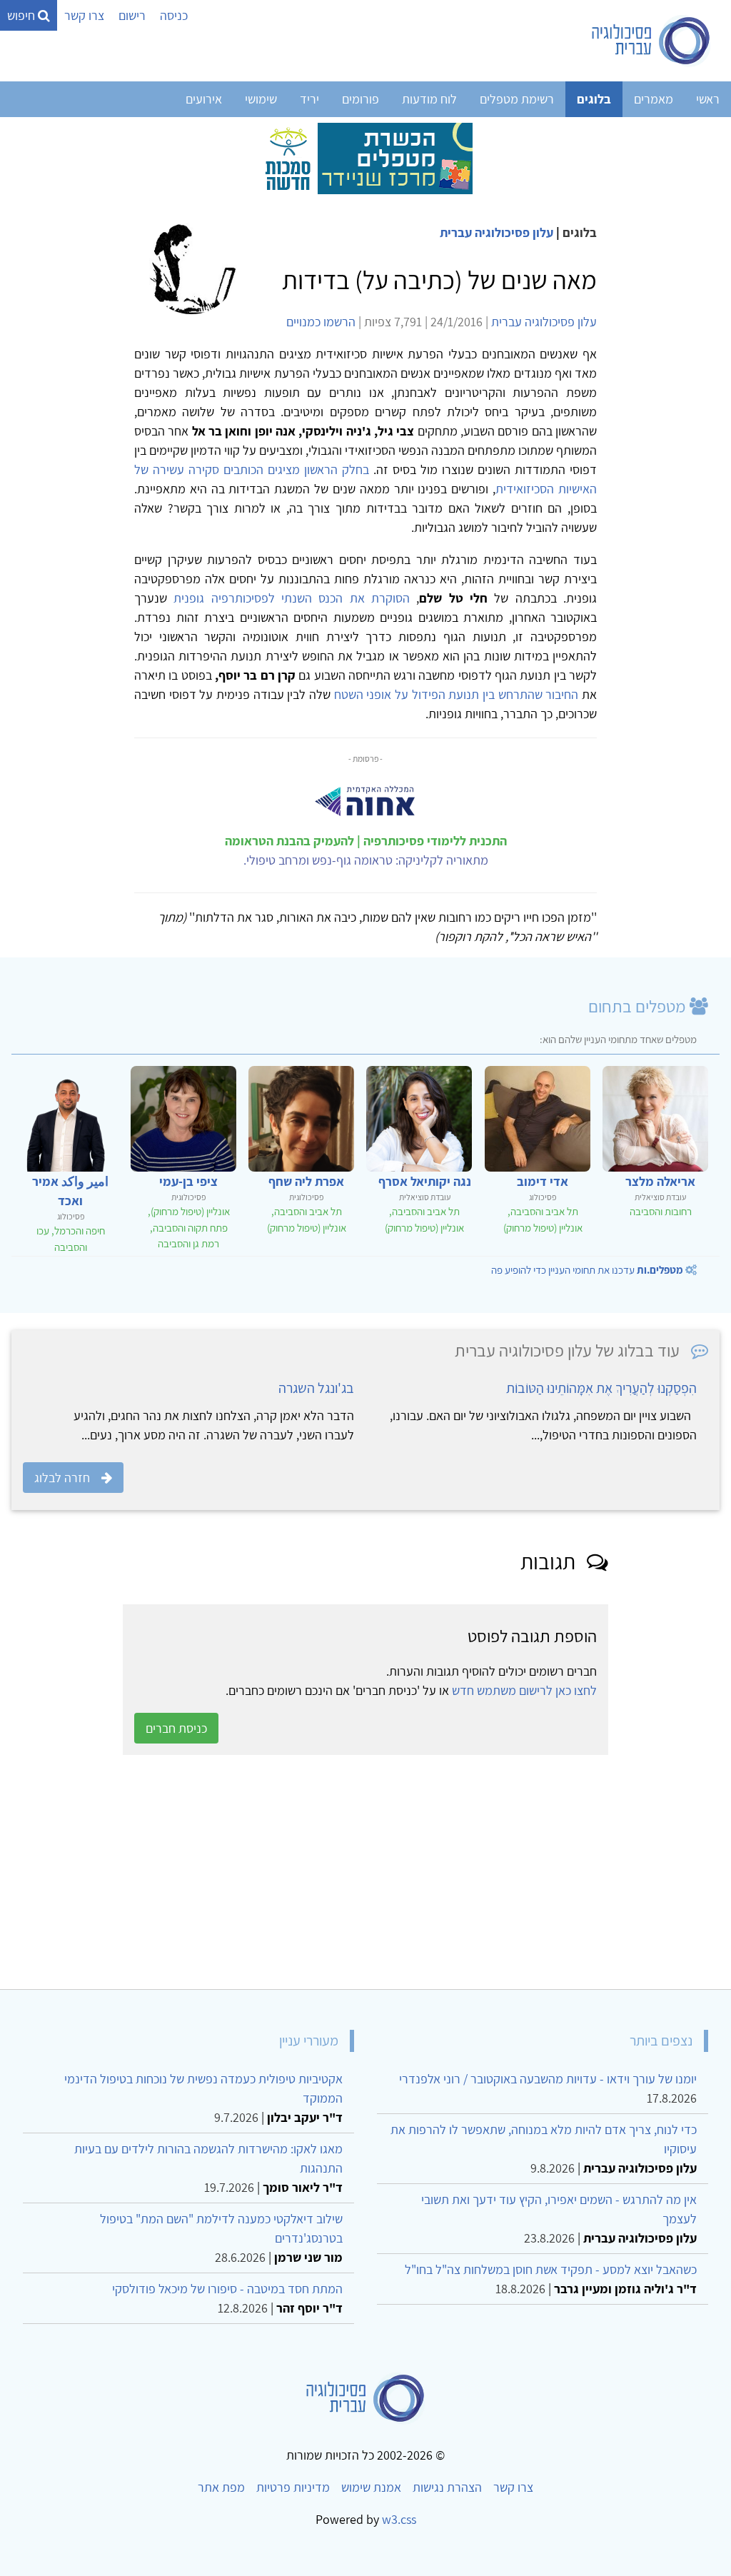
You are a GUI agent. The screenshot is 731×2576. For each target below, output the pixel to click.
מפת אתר (221, 2487)
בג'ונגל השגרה (316, 1388)
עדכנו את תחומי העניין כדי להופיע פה (587, 1270)
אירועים (204, 99)
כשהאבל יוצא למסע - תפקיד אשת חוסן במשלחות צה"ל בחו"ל (551, 2269)
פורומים (361, 99)
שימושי (261, 99)
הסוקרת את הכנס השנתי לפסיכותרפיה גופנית (288, 598)
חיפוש (22, 15)
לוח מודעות (429, 99)
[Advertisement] (365, 1872)
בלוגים (594, 99)
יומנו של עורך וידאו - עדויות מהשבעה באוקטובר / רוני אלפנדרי (548, 2079)
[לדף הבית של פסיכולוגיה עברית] (651, 41)
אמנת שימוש (371, 2487)
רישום (132, 15)
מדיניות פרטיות (293, 2487)
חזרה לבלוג (62, 1478)
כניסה (174, 15)
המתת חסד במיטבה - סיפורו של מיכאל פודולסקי (227, 2289)
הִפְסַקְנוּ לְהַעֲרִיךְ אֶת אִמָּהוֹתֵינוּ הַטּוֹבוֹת (601, 1388)
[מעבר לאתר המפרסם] (365, 157)
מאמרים (654, 99)
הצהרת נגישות (447, 2487)
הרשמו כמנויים (321, 322)
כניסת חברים (176, 1728)
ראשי (708, 99)
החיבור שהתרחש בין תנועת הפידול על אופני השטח (454, 694)
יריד (309, 99)
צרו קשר (84, 15)
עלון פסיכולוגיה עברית (496, 232)
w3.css (399, 2519)
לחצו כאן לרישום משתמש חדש (524, 1690)
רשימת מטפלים (517, 99)
